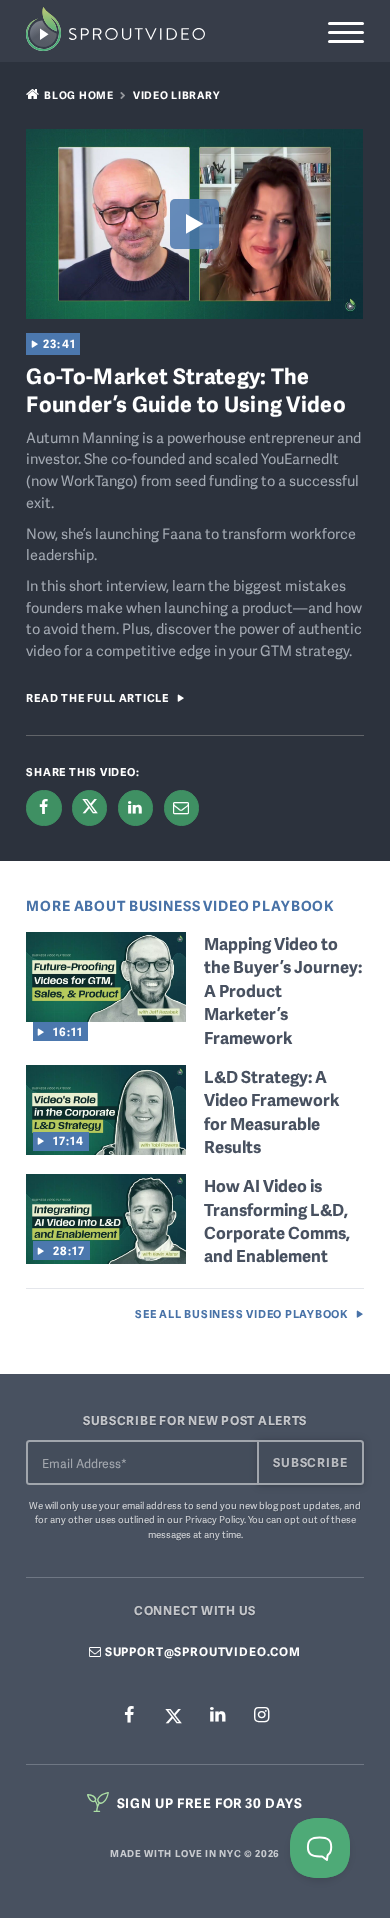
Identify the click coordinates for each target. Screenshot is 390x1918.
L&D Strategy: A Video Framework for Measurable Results (271, 1111)
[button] (345, 32)
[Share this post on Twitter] (89, 807)
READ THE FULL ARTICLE (97, 697)
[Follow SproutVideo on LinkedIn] (217, 1716)
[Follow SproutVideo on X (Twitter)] (173, 1716)
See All (241, 1313)
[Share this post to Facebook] (43, 807)
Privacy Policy (214, 1519)
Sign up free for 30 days (208, 1802)
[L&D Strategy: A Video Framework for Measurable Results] (106, 1147)
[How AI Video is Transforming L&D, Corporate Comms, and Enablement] (106, 1257)
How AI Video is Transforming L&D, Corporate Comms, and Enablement (277, 1220)
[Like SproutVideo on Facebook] (129, 1716)
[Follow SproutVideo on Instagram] (261, 1716)
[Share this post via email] (181, 807)
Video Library (176, 94)
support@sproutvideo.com (201, 1651)
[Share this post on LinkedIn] (135, 807)
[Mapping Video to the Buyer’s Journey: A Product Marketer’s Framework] (106, 1014)
